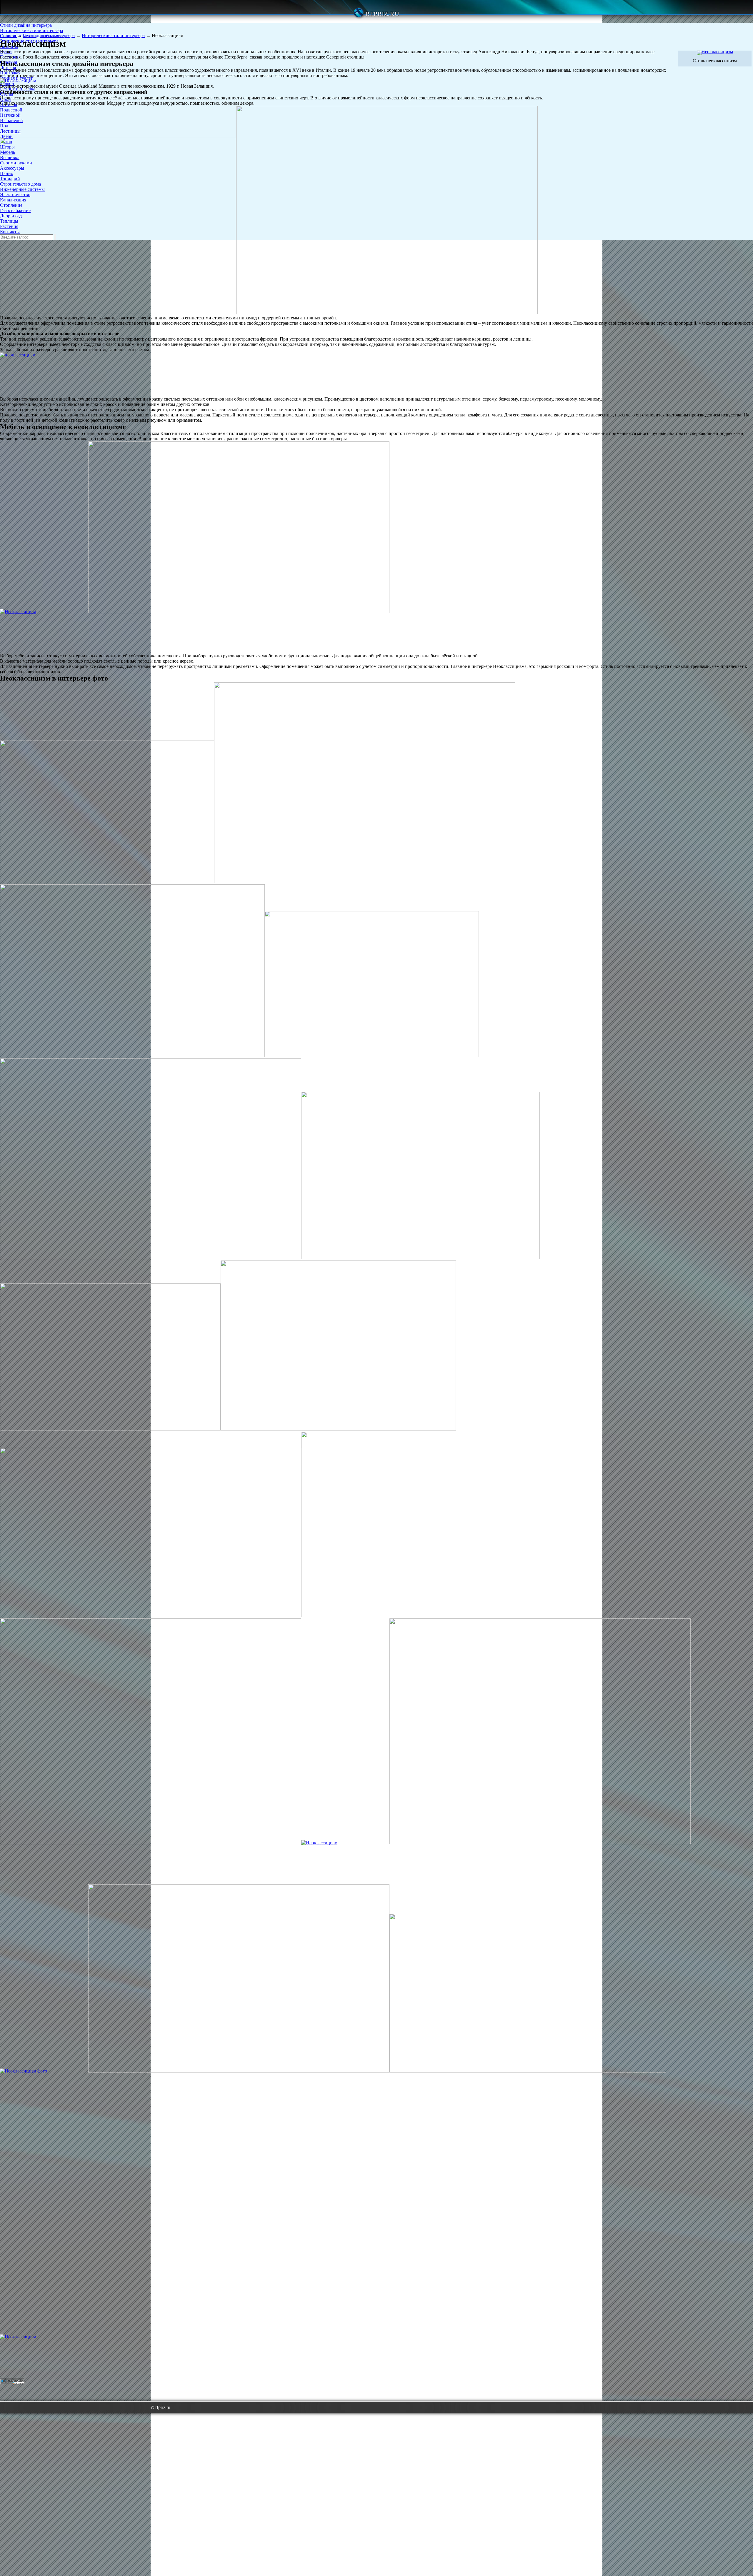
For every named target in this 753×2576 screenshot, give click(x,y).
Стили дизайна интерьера (26, 25)
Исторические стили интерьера (31, 30)
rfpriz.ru (382, 14)
